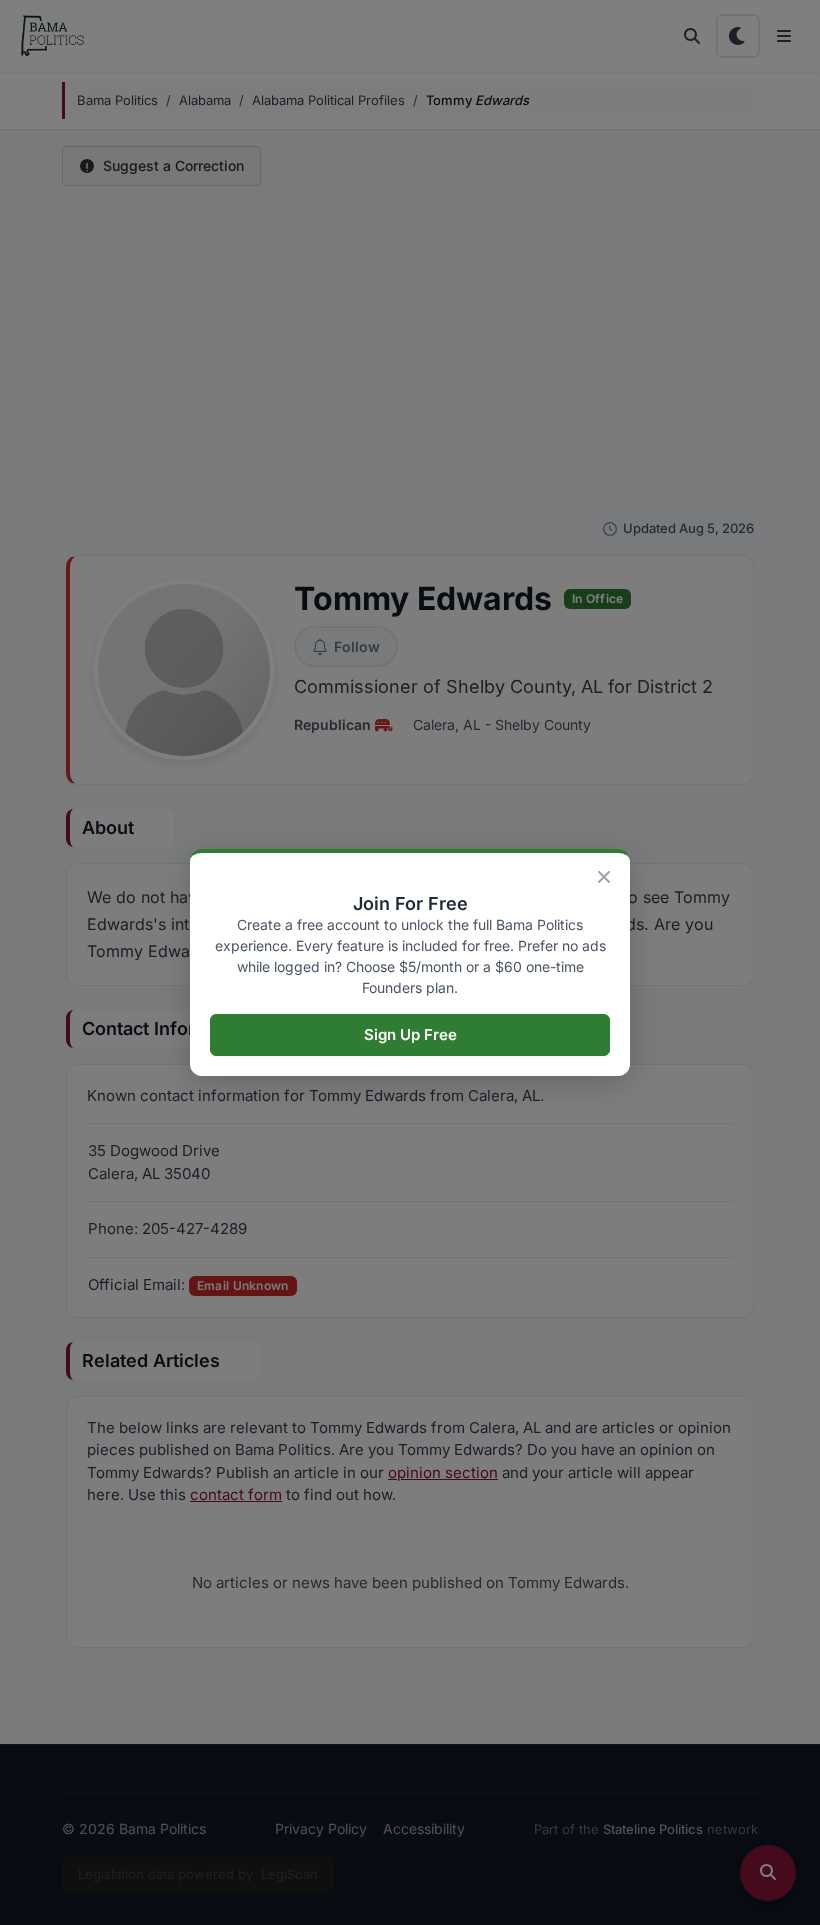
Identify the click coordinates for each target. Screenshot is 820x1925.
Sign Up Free (410, 1034)
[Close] (604, 877)
